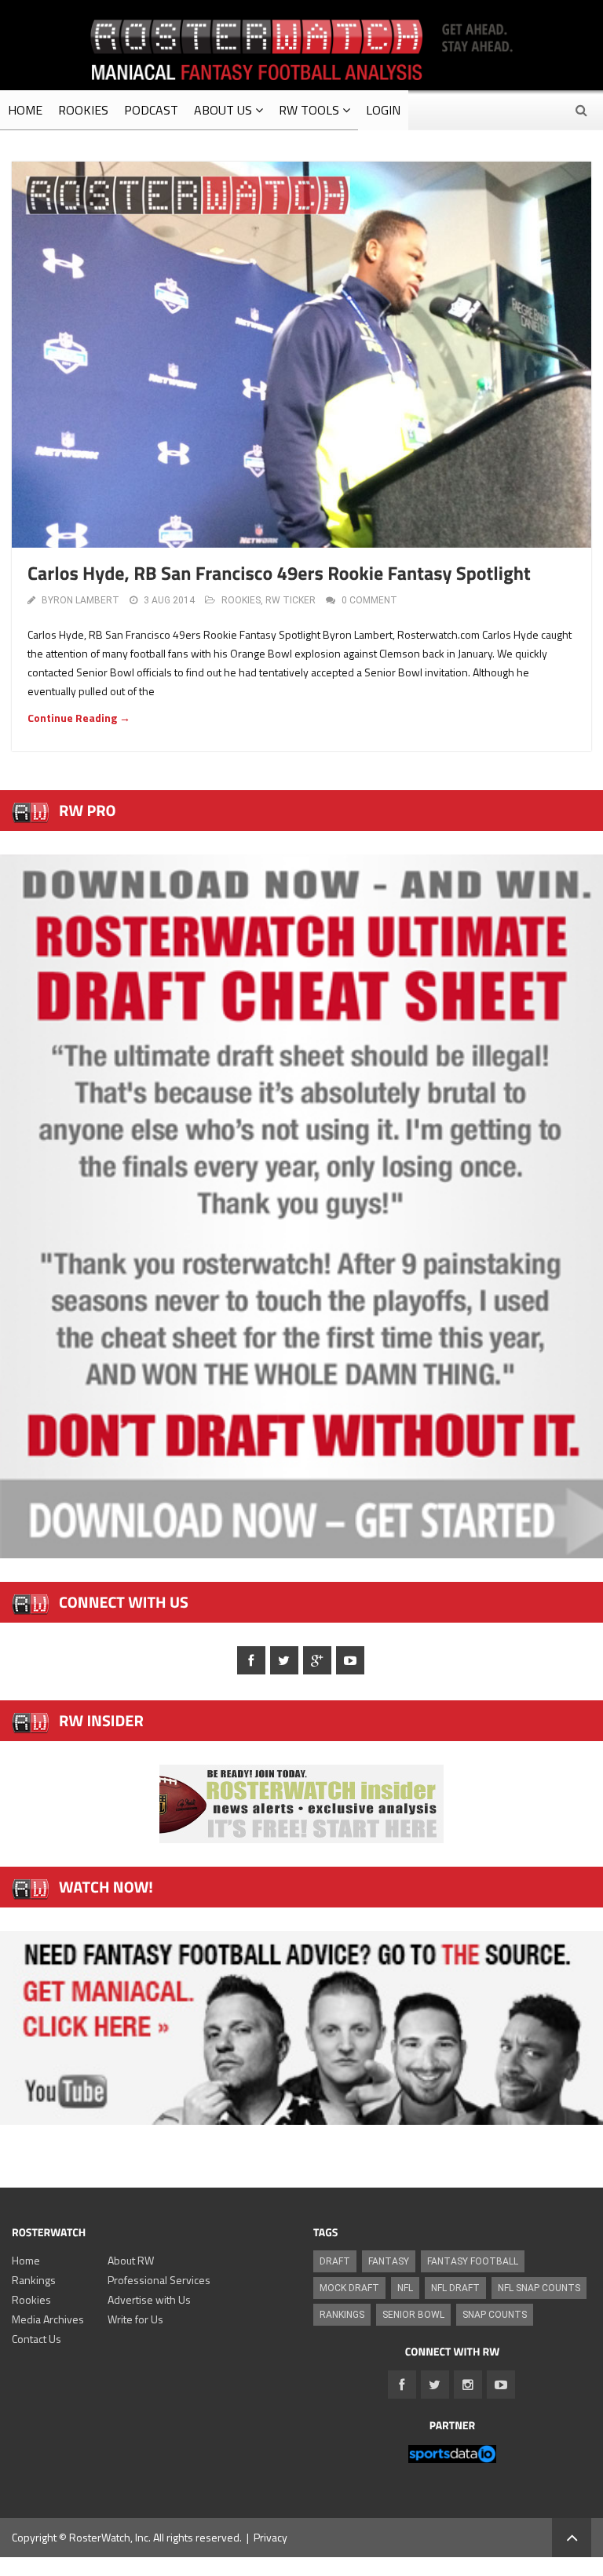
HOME (25, 110)
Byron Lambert (80, 600)
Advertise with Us (149, 2299)
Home (26, 2260)
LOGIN (383, 110)
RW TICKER (291, 600)
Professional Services (159, 2280)
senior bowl (413, 2315)
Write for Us (135, 2319)
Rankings (34, 2280)
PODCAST (151, 110)
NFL (405, 2288)
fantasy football (473, 2261)
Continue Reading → (79, 718)
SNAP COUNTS (495, 2315)
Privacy (270, 2537)
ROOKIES (83, 110)
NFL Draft (455, 2288)
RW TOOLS (309, 110)
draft (335, 2261)
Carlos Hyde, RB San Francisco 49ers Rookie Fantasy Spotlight (279, 574)
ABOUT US (223, 110)
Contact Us (37, 2339)
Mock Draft (349, 2288)
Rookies (31, 2299)
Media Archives (48, 2319)
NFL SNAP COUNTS (539, 2288)
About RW (131, 2260)
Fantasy (389, 2261)
